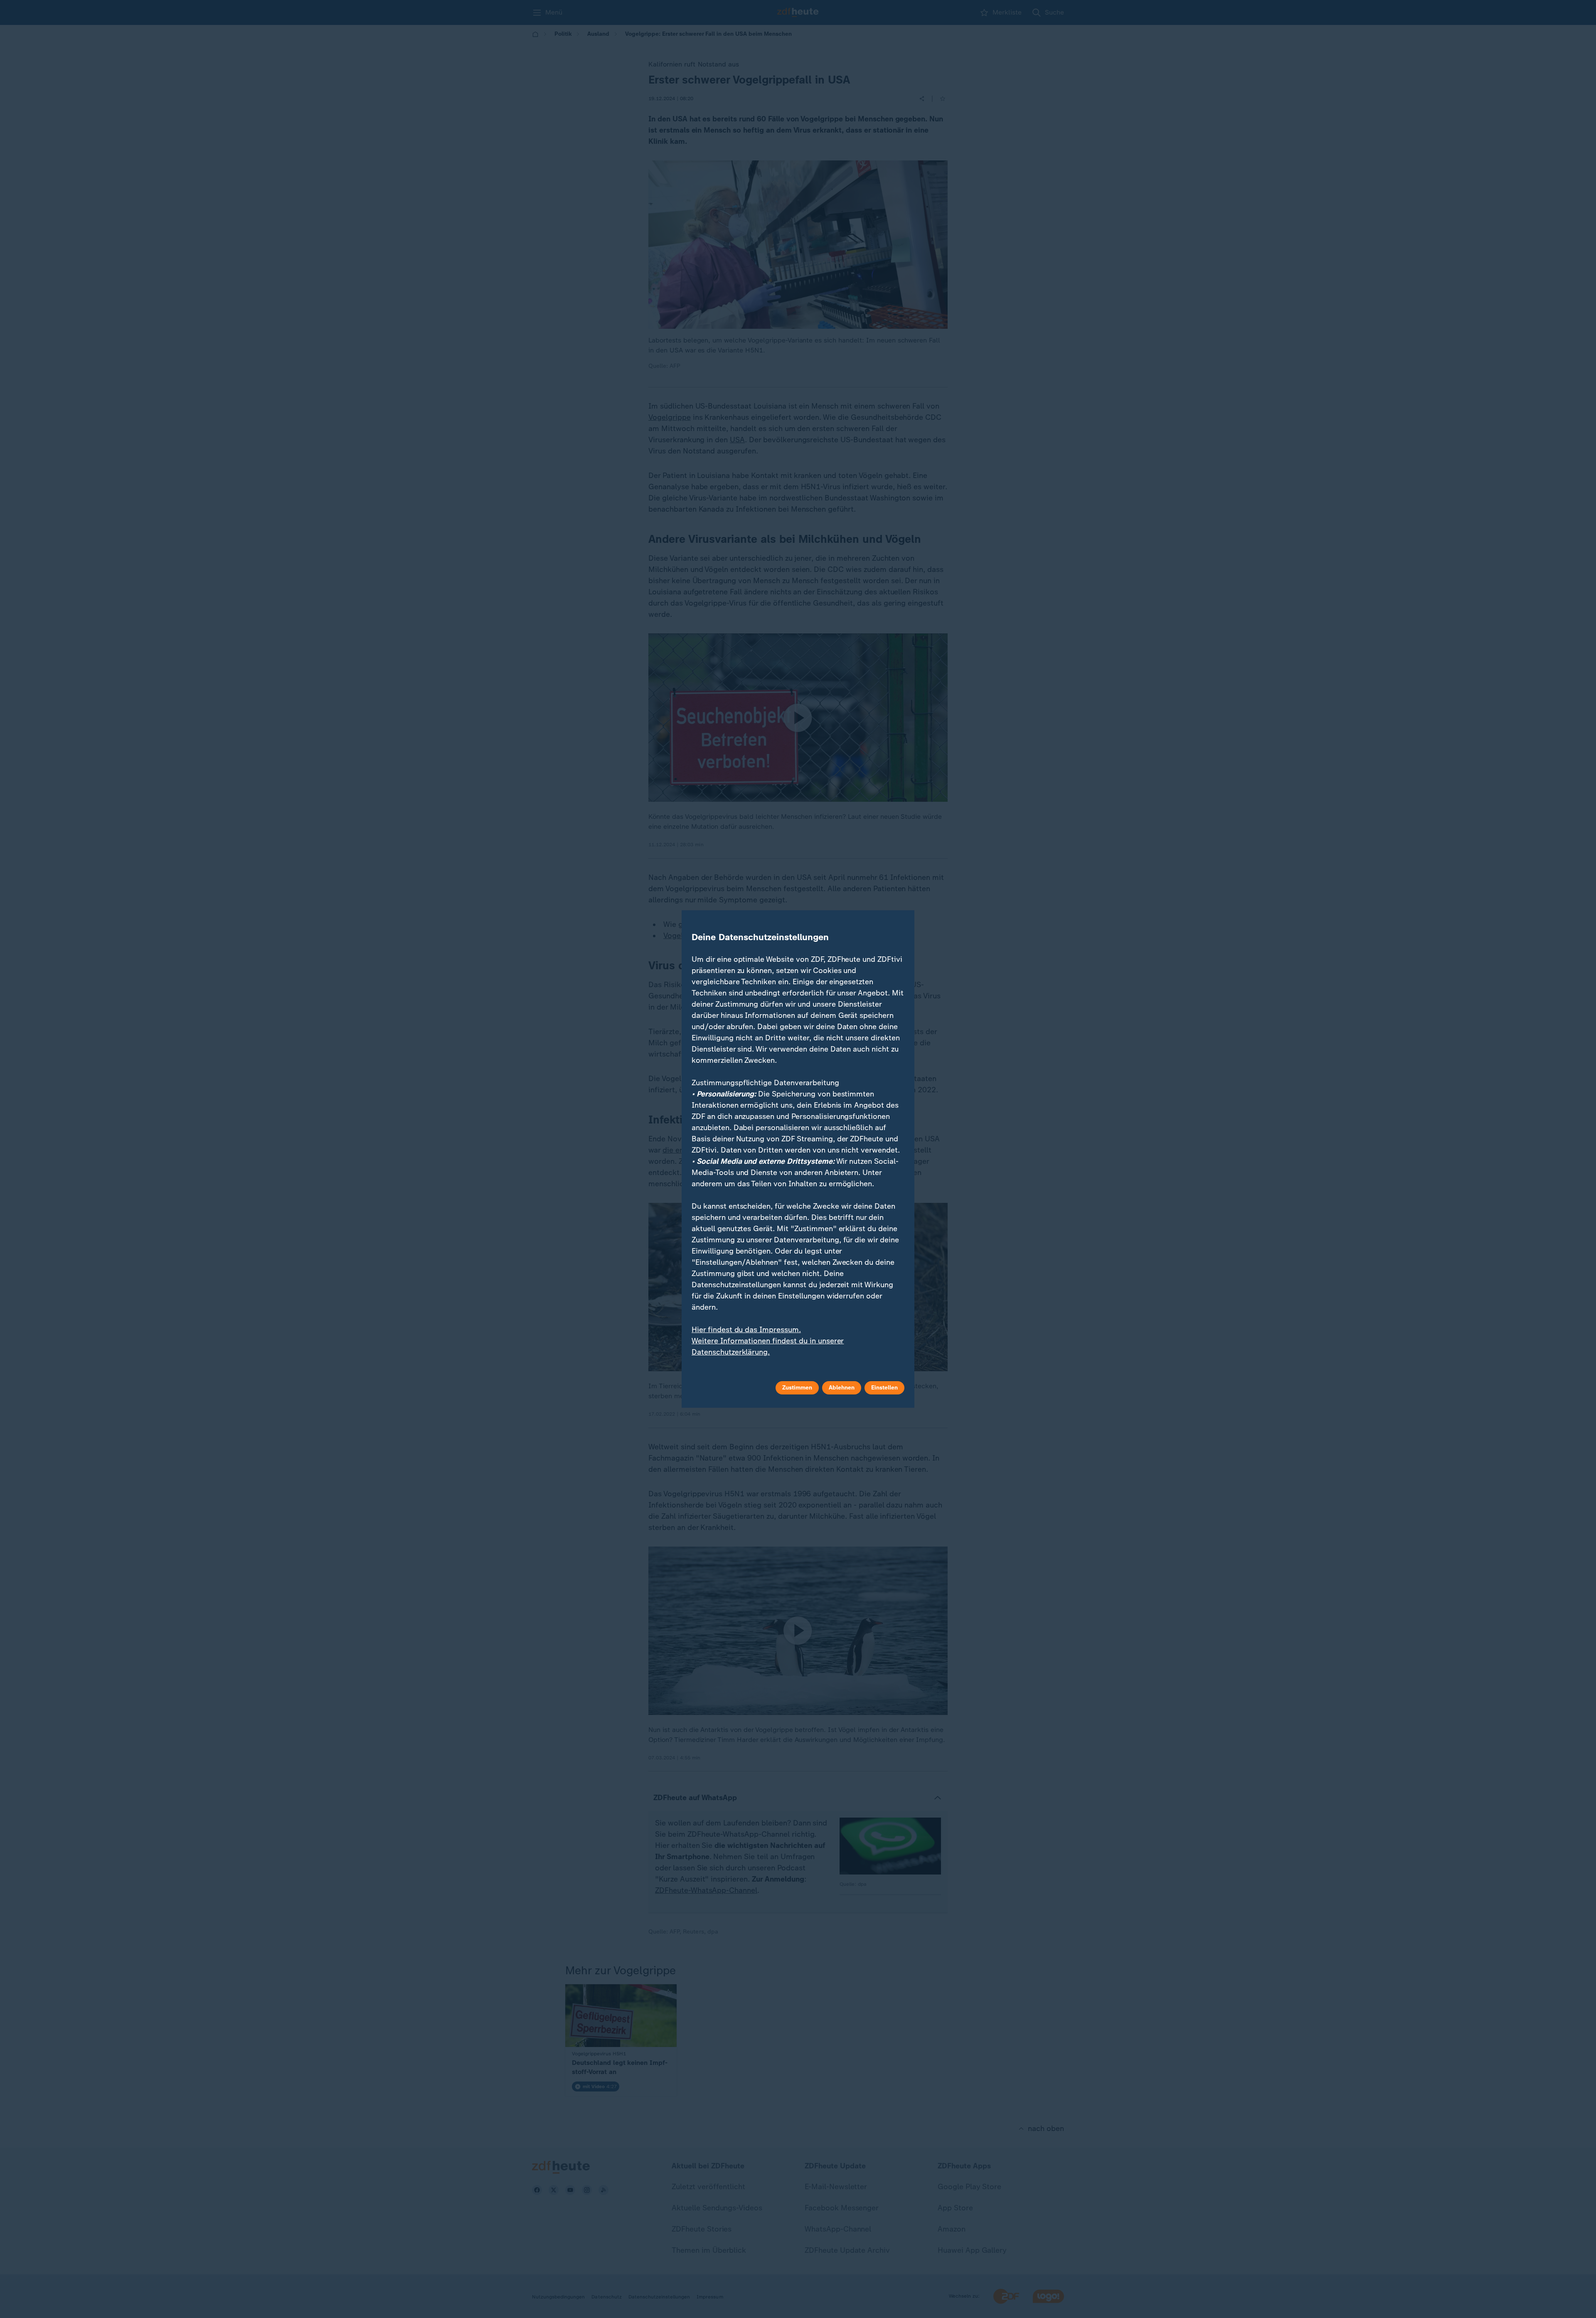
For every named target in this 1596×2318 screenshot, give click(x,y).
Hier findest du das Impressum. (746, 1330)
